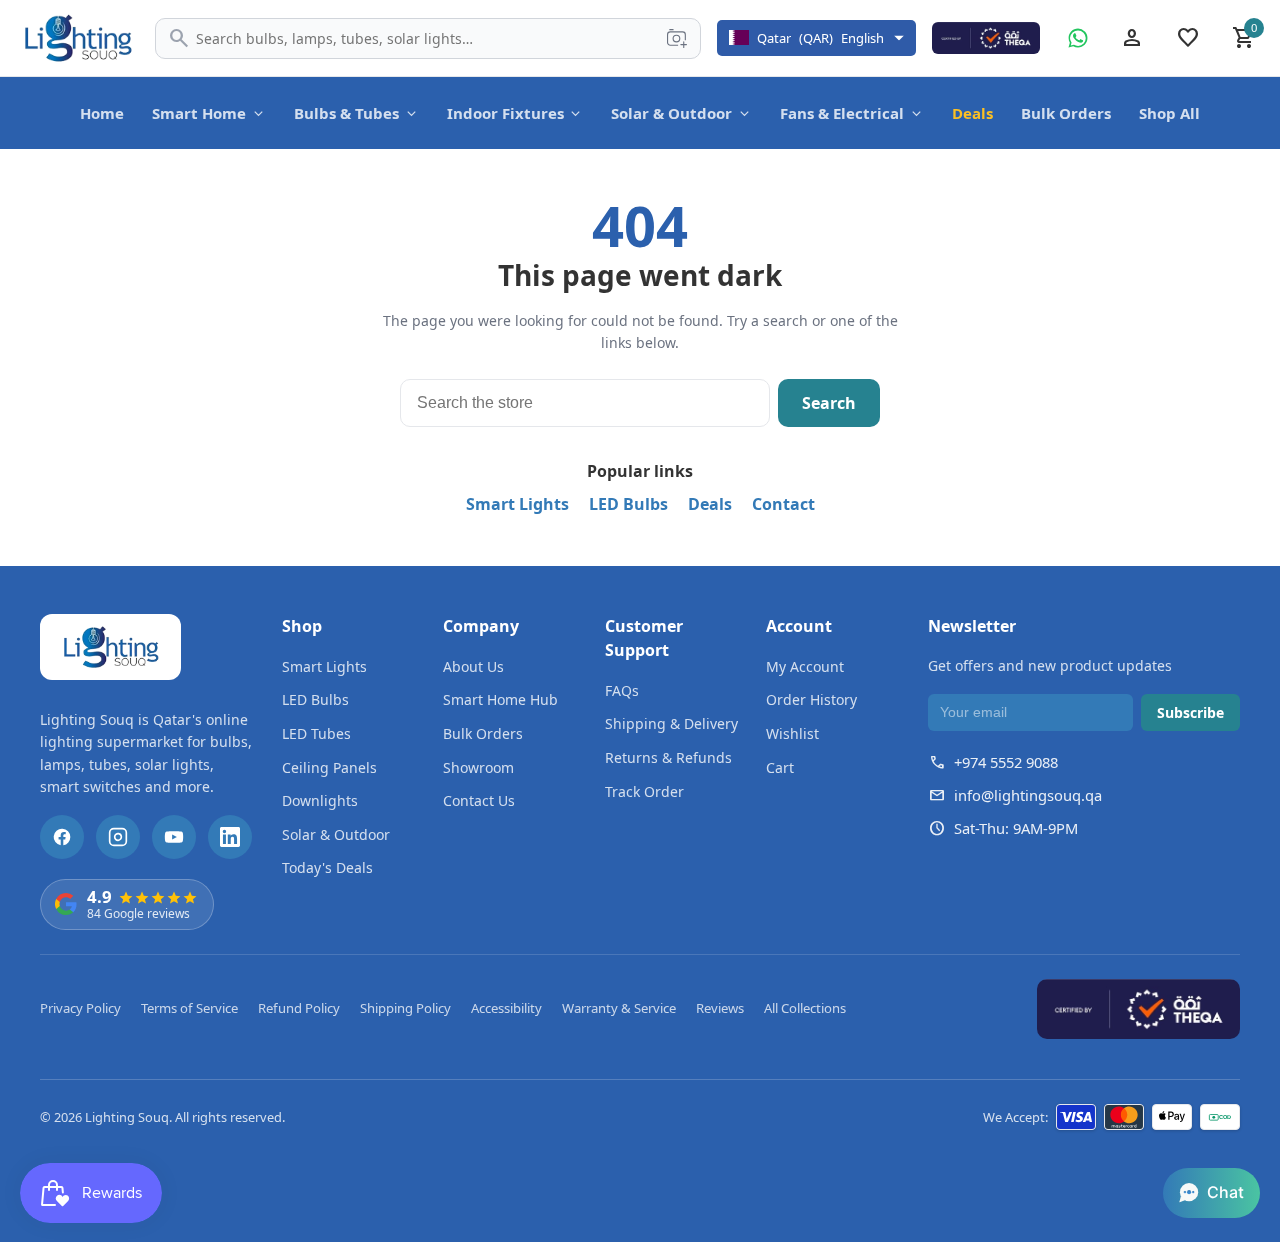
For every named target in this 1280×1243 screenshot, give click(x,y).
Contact (783, 504)
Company (481, 626)
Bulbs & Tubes (346, 113)
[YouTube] (174, 837)
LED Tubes (316, 733)
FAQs (622, 690)
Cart (780, 767)
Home (102, 113)
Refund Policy (299, 1008)
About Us (473, 666)
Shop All (1169, 113)
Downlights (320, 800)
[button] (1211, 1193)
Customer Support (644, 638)
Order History (811, 699)
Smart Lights (517, 504)
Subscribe (1190, 712)
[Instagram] (118, 837)
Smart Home (199, 113)
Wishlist (792, 733)
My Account (805, 666)
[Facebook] (62, 837)
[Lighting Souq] (77, 38)
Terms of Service (189, 1008)
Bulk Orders (1066, 113)
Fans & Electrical (842, 113)
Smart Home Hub (500, 699)
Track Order (644, 791)
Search (829, 403)
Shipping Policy (405, 1008)
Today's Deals (327, 867)
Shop (302, 626)
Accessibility (506, 1008)
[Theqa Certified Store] (986, 38)
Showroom (478, 767)
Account (799, 626)
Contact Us (479, 800)
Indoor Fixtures (505, 113)
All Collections (805, 1008)
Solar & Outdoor (671, 113)
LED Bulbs (628, 504)
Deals (972, 113)
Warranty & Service (619, 1008)
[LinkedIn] (230, 837)
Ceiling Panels (329, 767)
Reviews (720, 1008)
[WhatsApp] (1078, 38)
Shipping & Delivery (671, 723)
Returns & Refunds (668, 757)
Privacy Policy (80, 1008)
